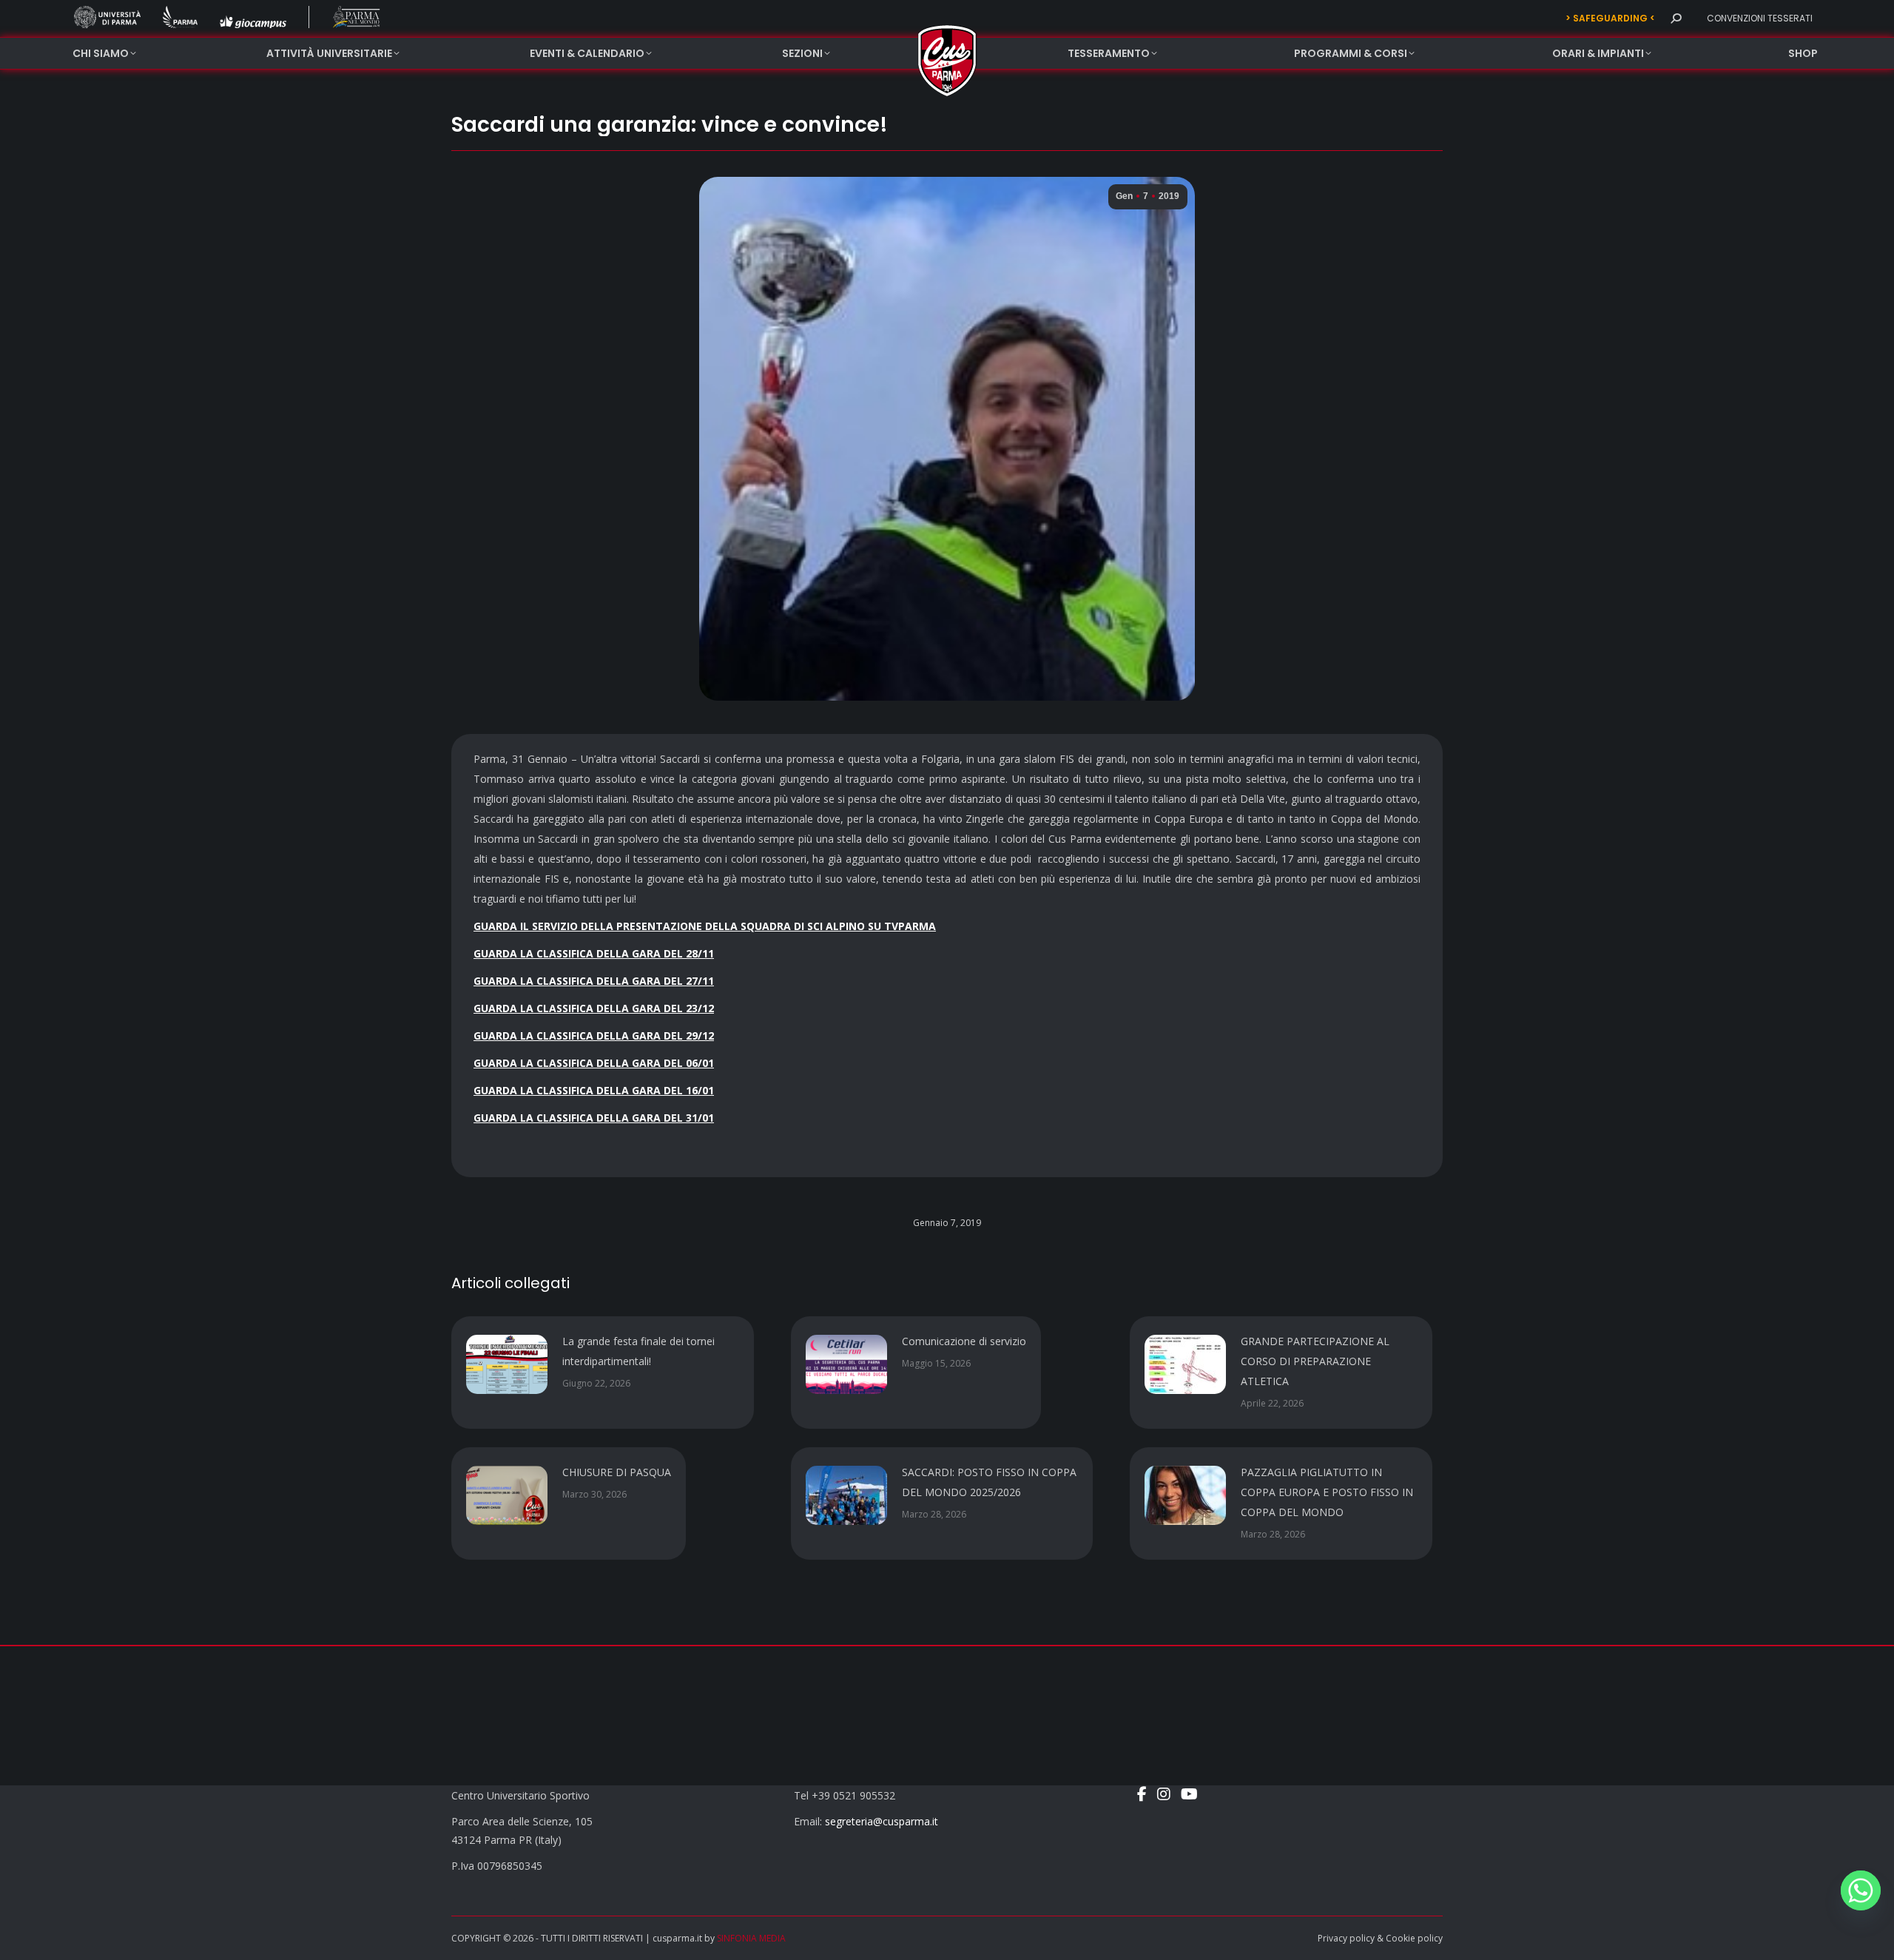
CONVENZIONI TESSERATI (1760, 18)
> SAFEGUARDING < (1610, 18)
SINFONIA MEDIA (751, 1938)
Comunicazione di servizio (964, 1341)
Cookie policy (1414, 1938)
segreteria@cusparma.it (882, 1821)
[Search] (1676, 18)
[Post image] (507, 1364)
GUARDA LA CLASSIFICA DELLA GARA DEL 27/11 (594, 981)
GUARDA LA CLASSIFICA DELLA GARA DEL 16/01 (594, 1090)
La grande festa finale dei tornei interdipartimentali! (638, 1351)
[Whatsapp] (1861, 1890)
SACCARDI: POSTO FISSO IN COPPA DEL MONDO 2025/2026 (989, 1482)
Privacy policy (1346, 1938)
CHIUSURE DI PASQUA (617, 1472)
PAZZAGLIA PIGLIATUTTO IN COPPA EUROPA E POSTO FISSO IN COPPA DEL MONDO (1327, 1492)
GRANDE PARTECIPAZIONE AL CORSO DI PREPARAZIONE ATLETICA (1315, 1361)
